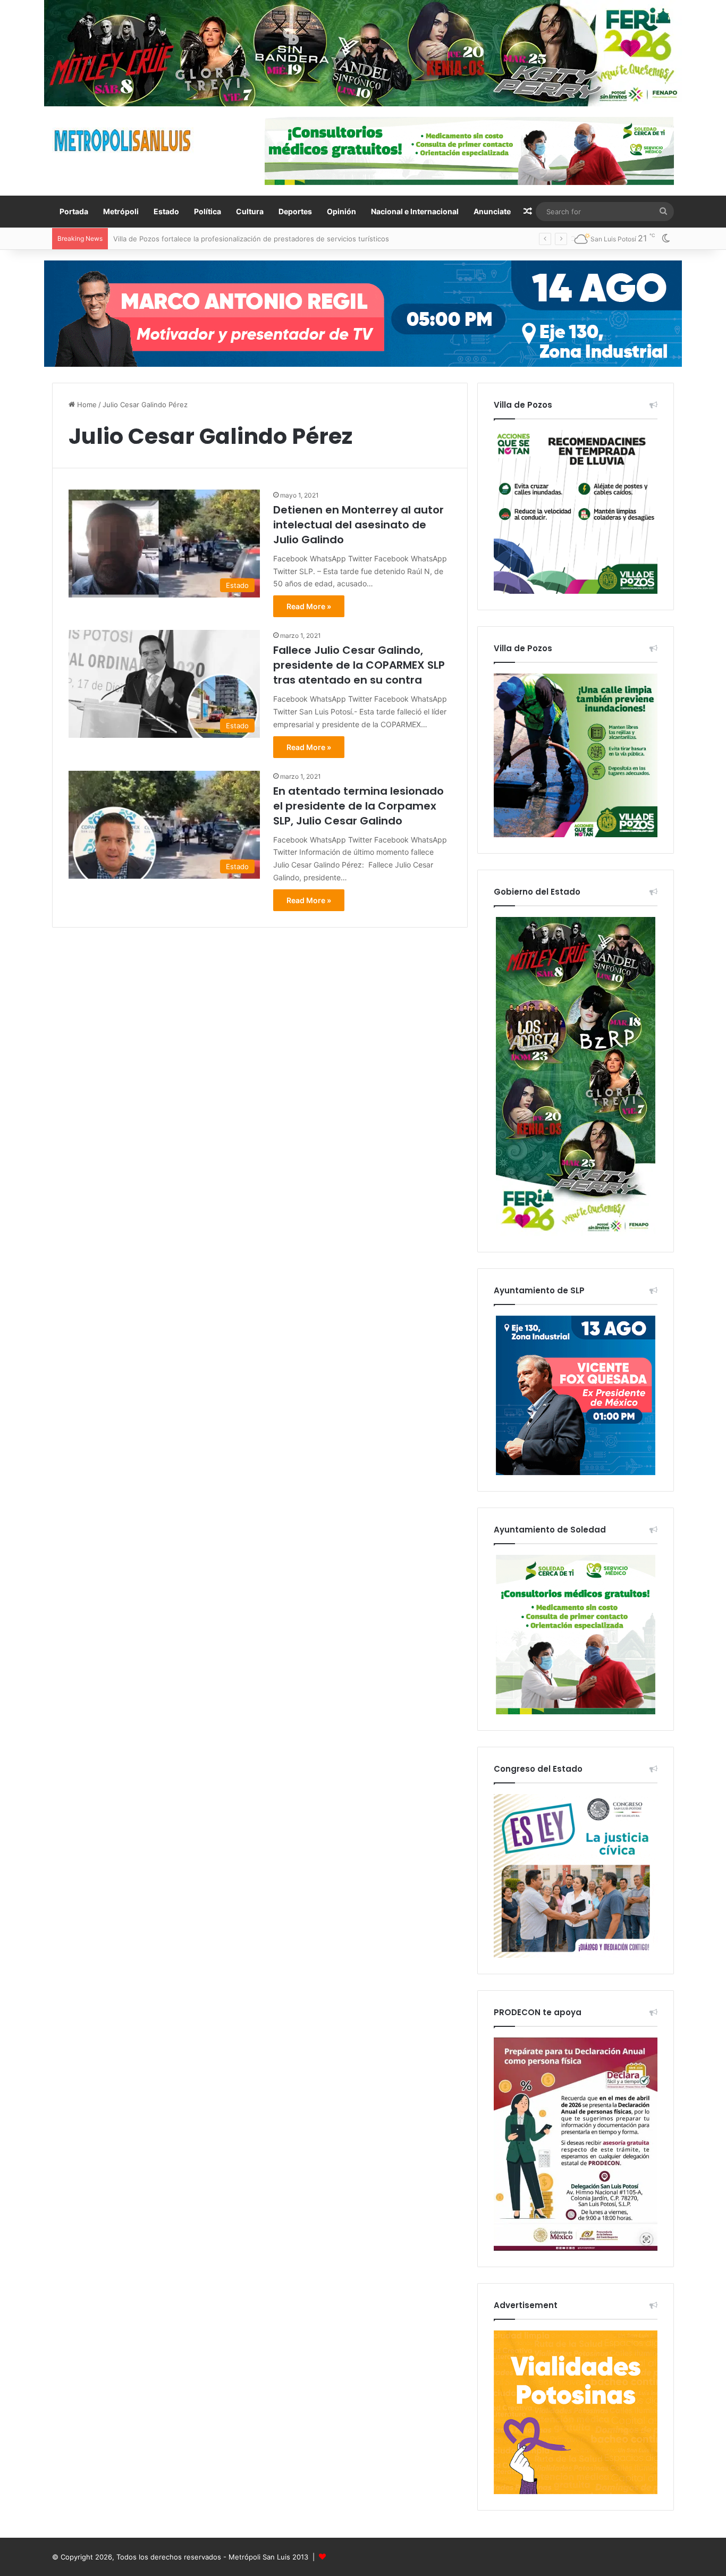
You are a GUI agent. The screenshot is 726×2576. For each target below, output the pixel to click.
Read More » (309, 606)
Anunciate (492, 211)
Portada (74, 211)
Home (86, 405)
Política (208, 211)
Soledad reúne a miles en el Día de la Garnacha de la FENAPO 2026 (225, 239)
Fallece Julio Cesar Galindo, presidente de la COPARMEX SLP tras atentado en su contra (359, 665)
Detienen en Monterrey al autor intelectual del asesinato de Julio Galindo (358, 525)
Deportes (295, 211)
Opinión (341, 211)
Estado (166, 211)
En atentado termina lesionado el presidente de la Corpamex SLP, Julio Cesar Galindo (358, 806)
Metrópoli (121, 211)
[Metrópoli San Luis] (123, 141)
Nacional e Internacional (415, 211)
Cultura (250, 211)
